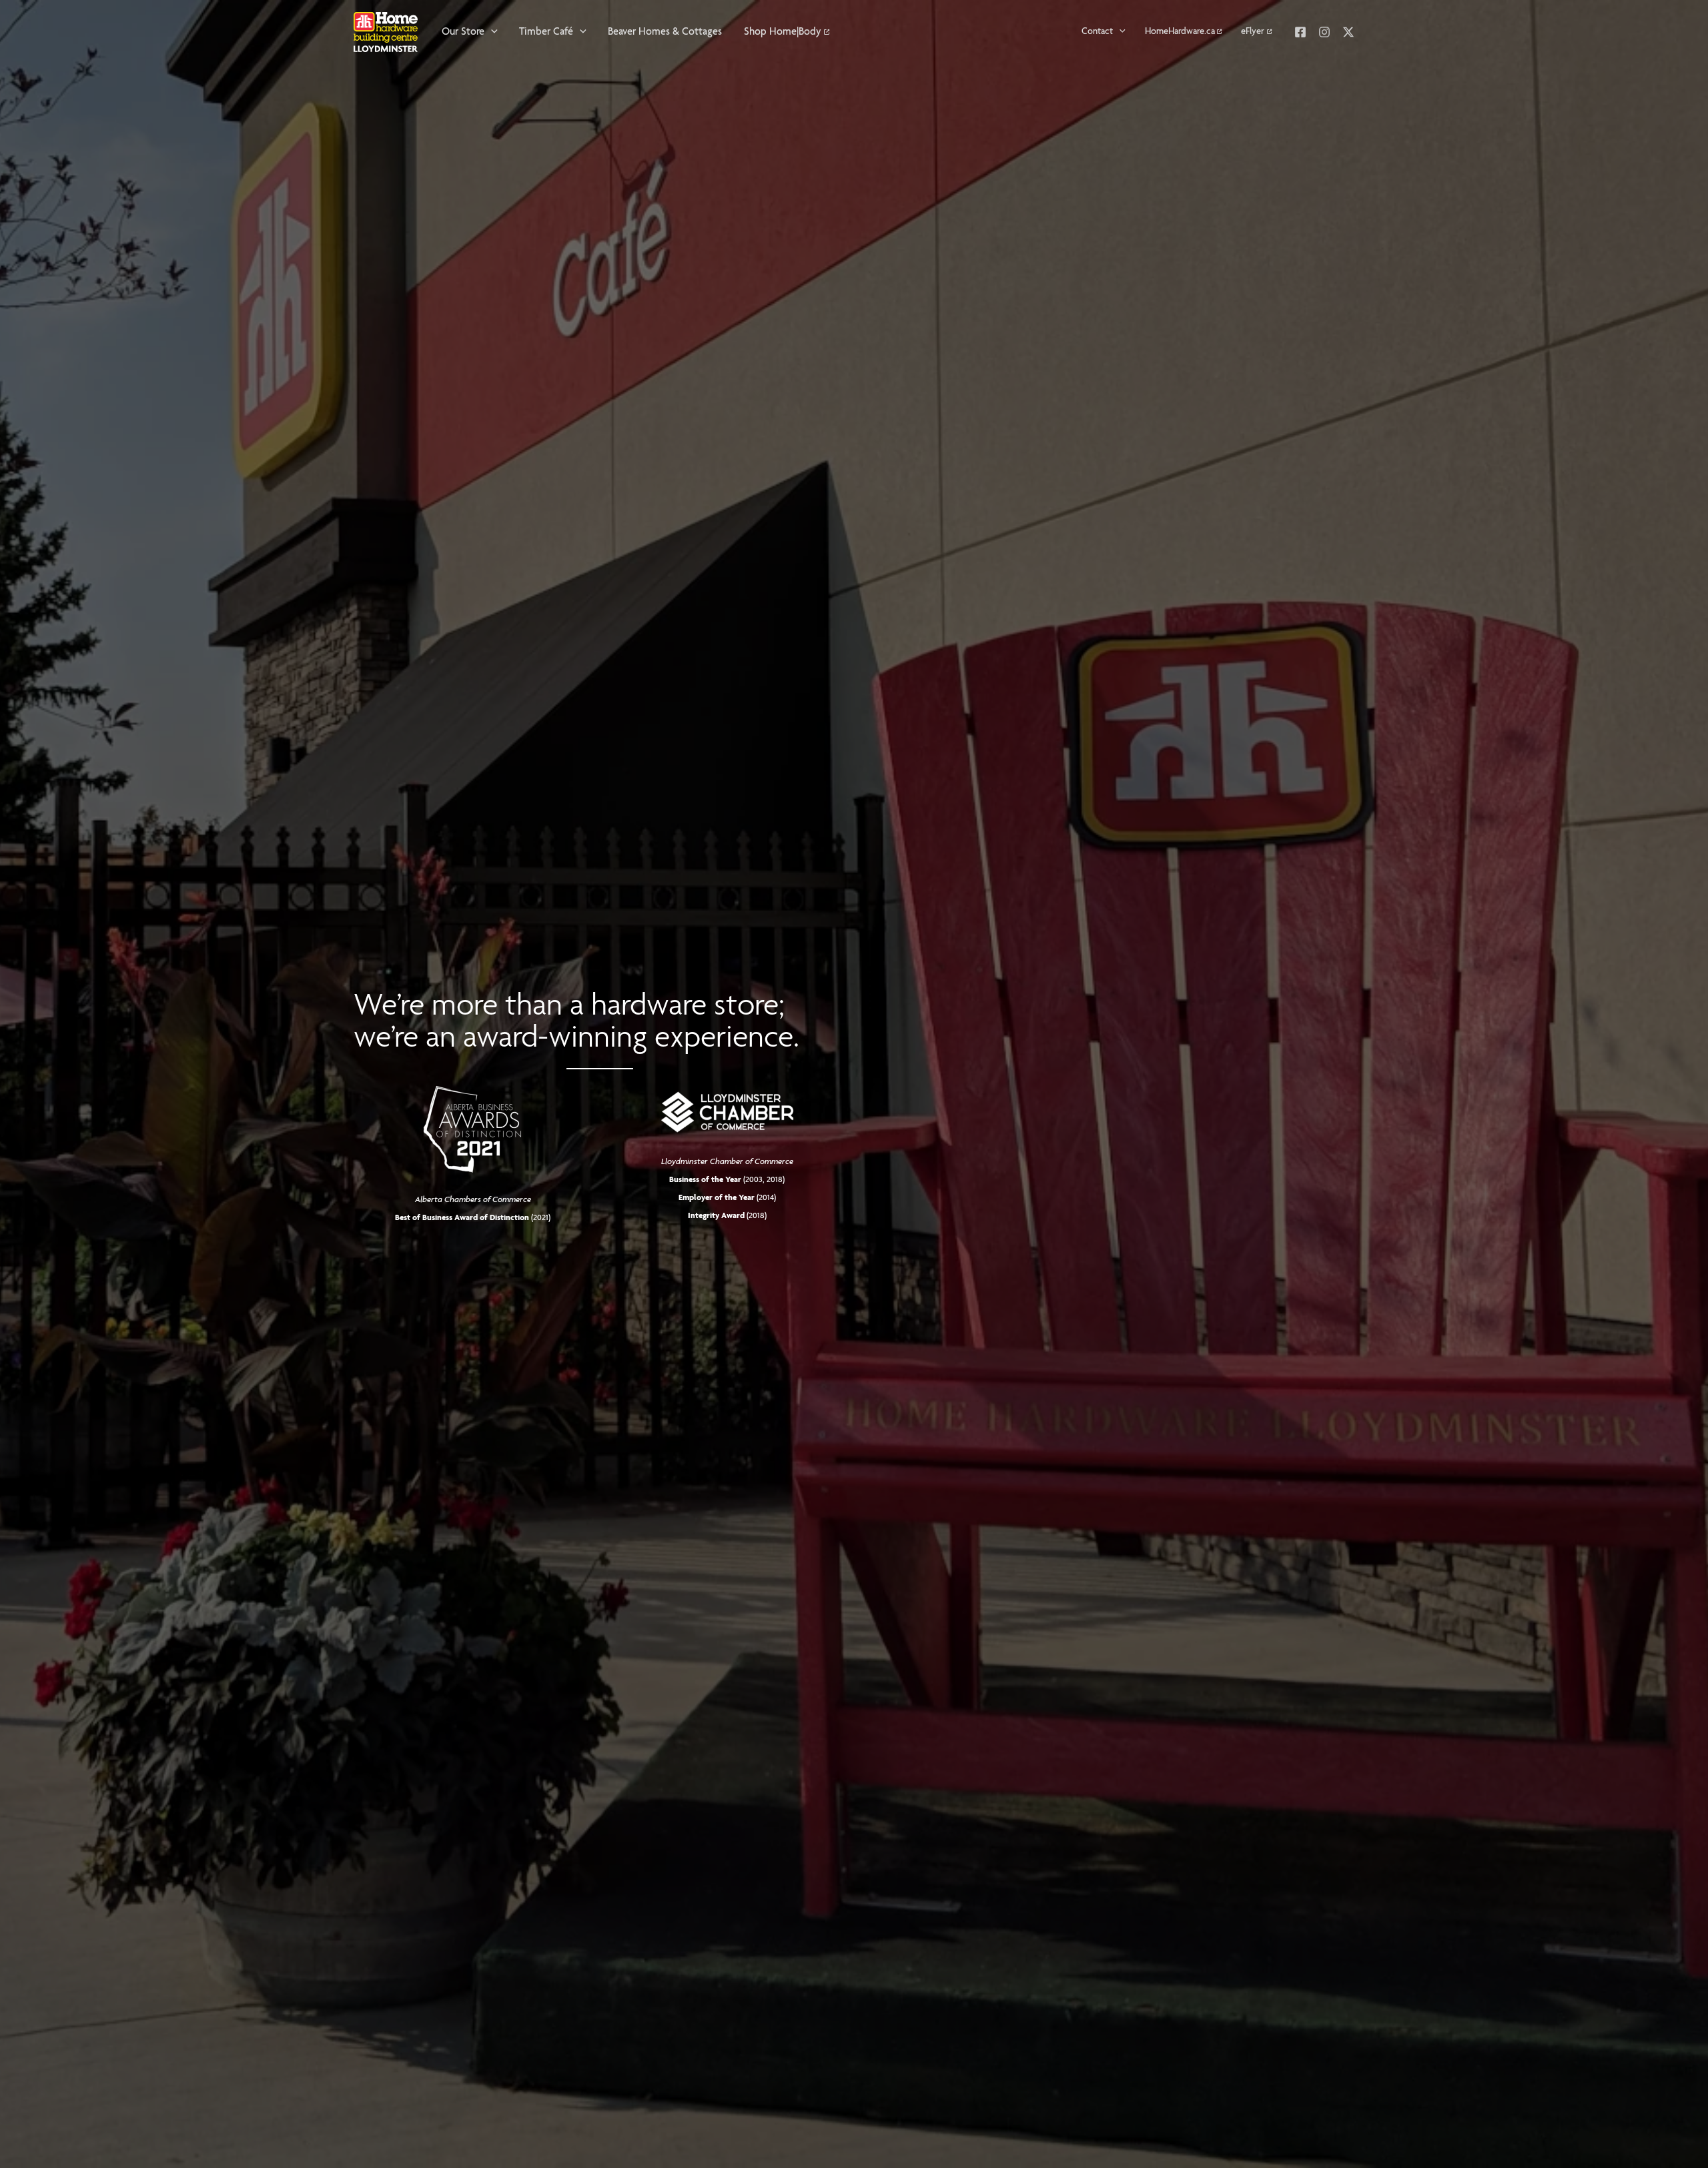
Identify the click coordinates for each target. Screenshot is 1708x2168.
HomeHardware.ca (1180, 32)
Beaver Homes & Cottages (665, 32)
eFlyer (1253, 32)
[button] (491, 32)
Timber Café (546, 32)
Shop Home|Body (783, 32)
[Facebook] (1300, 32)
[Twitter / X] (1348, 32)
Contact (1097, 32)
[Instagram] (1324, 32)
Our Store (463, 32)
